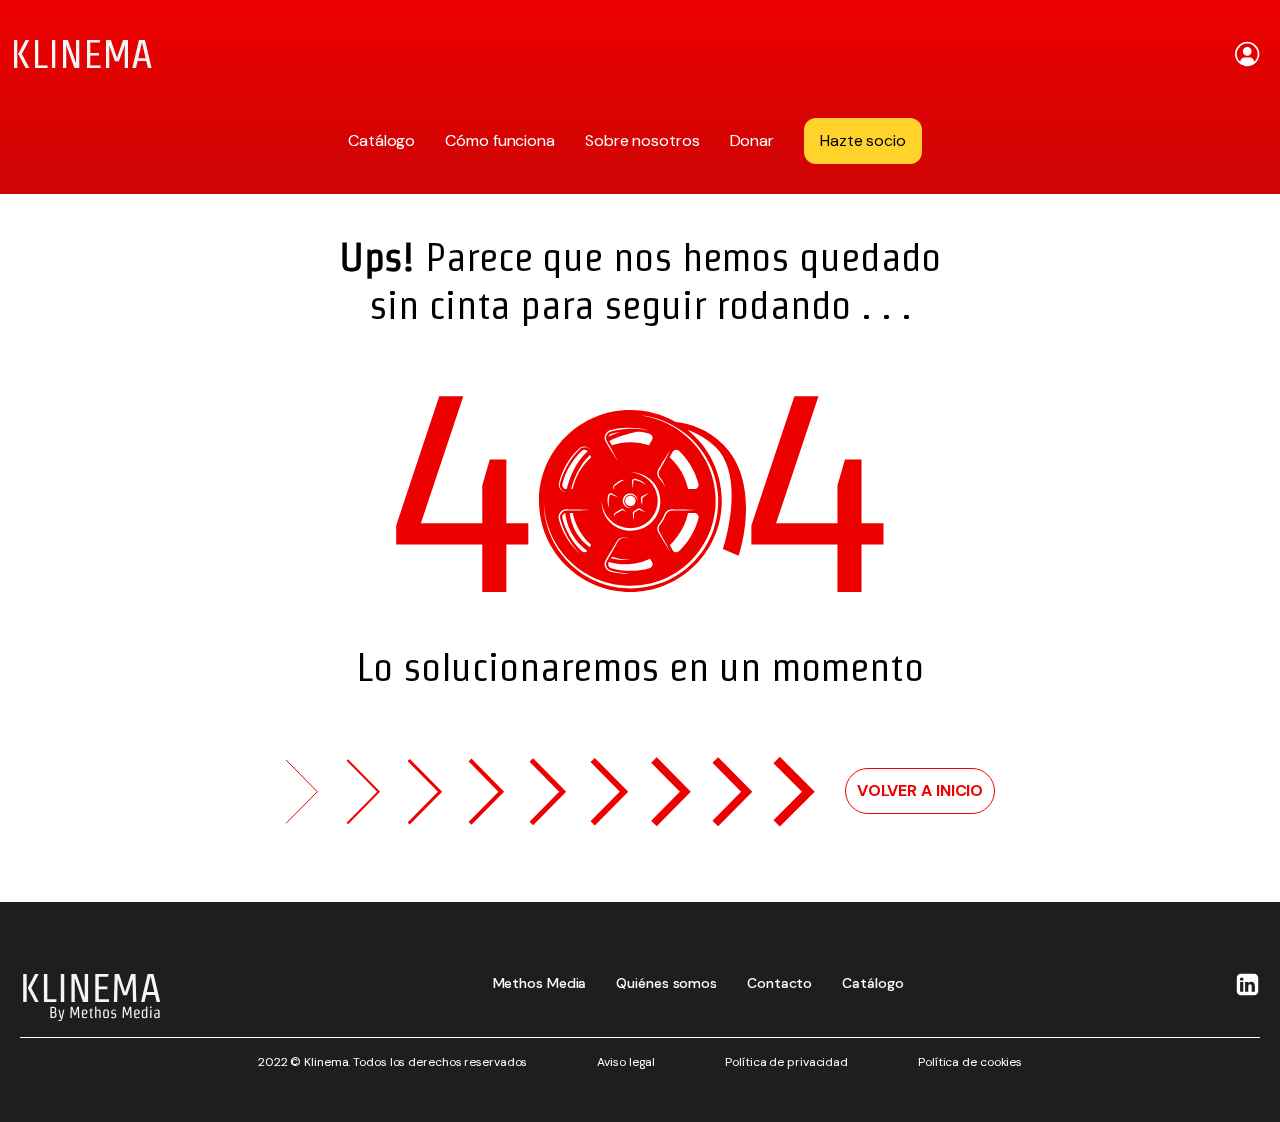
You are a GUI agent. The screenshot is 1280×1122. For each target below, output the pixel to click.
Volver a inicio (920, 790)
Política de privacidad (786, 1062)
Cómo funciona (500, 140)
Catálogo (381, 140)
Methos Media (540, 983)
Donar (752, 140)
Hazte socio (863, 140)
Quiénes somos (666, 983)
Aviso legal (626, 1062)
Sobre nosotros (642, 140)
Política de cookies (970, 1062)
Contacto (779, 983)
